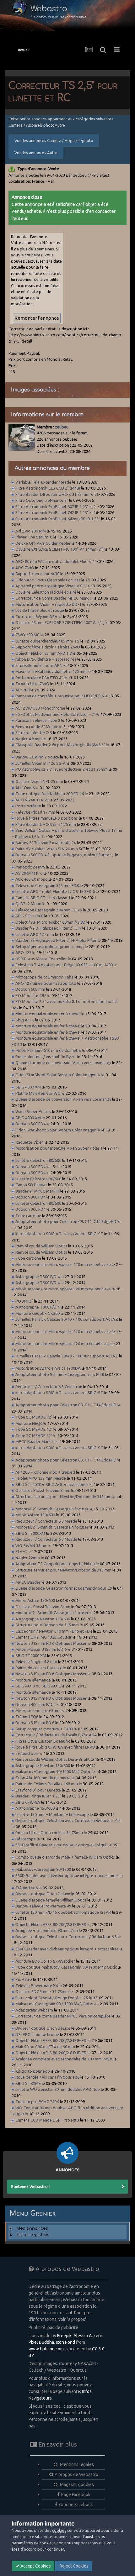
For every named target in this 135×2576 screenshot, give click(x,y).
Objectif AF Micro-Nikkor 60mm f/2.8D (50, 922)
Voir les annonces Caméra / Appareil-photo (54, 140)
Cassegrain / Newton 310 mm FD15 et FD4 (54, 1631)
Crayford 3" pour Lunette (38, 1790)
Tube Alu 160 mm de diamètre (43, 1778)
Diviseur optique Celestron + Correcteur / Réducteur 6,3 (66, 1937)
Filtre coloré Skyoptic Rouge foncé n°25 (52, 1998)
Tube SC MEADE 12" (34, 1417)
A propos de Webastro (76, 2474)
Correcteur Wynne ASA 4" (39, 616)
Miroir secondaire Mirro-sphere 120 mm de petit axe (63, 1264)
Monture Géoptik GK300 (38, 1313)
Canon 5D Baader (31, 1185)
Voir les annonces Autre (36, 153)
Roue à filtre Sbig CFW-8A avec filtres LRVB (55, 1747)
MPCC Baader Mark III (35, 1441)
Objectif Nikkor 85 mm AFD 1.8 (43, 653)
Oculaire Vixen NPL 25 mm (39, 781)
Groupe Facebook (76, 2505)
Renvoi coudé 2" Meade (37, 727)
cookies (59, 2530)
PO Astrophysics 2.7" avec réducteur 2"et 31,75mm (62, 769)
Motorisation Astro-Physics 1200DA (48, 1368)
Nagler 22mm (28, 1558)
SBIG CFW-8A (28, 1802)
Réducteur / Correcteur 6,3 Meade (46, 1521)
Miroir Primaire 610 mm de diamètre (48, 1050)
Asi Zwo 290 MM (31, 531)
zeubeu (62, 427)
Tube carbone (28, 1215)
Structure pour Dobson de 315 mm (47, 1625)
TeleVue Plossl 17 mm (35, 812)
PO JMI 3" (24, 1301)
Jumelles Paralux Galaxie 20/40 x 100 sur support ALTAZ (67, 1319)
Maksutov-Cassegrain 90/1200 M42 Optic (53, 1771)
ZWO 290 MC (27, 635)
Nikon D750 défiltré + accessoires (46, 659)
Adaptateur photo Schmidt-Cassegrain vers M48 (60, 1374)
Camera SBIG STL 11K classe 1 (43, 898)
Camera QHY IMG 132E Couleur (44, 1637)
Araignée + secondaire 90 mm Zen (47, 1930)
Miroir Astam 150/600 (35, 1515)
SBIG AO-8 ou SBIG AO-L (38, 1686)
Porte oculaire (28, 806)
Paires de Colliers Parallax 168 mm (47, 1784)
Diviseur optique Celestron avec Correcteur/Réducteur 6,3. (68, 1820)
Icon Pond (65, 2342)
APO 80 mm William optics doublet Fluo (51, 561)
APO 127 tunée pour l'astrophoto (46, 983)
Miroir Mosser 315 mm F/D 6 (41, 1649)
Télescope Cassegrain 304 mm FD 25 (49, 910)
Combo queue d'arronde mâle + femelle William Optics (65, 1857)
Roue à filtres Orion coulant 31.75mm (49, 1833)
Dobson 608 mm (30, 989)
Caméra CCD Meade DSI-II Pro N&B (47, 2120)
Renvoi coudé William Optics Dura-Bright (53, 1759)
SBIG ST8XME (28, 2083)
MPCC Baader (28, 1582)
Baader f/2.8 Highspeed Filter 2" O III (48, 928)
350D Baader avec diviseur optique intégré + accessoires (67, 1876)
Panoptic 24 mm (30, 867)
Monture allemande (33, 1680)
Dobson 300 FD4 (30, 1124)
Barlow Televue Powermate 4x (43, 1906)
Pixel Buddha (41, 2342)
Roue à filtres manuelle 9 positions (47, 818)
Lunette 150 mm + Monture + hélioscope (52, 1814)
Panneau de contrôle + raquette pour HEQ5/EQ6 (59, 696)
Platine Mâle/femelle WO (38, 1093)
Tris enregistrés (33, 2235)
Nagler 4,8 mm (29, 739)
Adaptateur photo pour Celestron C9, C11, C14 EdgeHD (66, 1221)
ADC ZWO (25, 568)
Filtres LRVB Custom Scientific (43, 1741)
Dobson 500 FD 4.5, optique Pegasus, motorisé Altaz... (65, 855)
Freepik (64, 2336)
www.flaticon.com (46, 2349)
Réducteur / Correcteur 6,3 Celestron (49, 1387)
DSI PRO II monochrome (37, 2034)
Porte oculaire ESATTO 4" (39, 678)
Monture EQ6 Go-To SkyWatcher (45, 1961)
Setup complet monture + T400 (44, 1729)
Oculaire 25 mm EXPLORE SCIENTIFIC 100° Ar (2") (60, 622)
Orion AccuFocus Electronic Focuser (48, 580)
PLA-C (21, 1551)
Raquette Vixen (30, 1142)
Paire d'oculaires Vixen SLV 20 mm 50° (50, 849)
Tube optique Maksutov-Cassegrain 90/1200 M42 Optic (66, 1967)
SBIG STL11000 (30, 916)
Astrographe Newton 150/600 (43, 1619)
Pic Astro (24, 1979)
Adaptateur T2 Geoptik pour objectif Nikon (55, 1564)
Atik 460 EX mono (32, 879)
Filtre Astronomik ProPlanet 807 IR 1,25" (52, 506)
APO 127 (23, 952)
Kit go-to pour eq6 (32, 2071)
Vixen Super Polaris (33, 1111)
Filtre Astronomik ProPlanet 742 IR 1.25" (52, 512)
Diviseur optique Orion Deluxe (43, 1894)
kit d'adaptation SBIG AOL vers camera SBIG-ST (59, 1234)
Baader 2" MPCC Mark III (37, 1191)
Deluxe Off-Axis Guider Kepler (43, 543)
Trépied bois (27, 1753)
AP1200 (22, 690)
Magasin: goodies (76, 2484)
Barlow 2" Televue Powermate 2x (46, 842)
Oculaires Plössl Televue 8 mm (43, 1490)
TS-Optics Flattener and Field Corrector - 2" (55, 714)
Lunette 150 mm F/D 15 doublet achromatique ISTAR (63, 1912)
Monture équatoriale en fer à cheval (48, 1014)
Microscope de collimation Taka (44, 977)
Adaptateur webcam (34, 2010)
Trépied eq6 (27, 1888)
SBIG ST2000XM (30, 1533)
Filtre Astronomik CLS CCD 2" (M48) (48, 488)
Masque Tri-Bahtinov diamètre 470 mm (51, 671)
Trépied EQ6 (27, 1717)
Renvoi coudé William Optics (41, 1246)
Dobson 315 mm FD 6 (35, 1723)
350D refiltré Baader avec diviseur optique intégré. (62, 1845)
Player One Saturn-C (34, 537)
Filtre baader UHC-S (34, 732)
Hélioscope (26, 1839)
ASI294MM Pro (29, 873)
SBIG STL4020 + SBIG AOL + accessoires (52, 1484)
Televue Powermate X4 (37, 1986)
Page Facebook (76, 2495)
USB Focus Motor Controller (41, 959)
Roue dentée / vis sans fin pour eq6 (47, 2077)
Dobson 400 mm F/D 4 (36, 1704)
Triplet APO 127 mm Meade (41, 1478)
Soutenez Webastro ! (30, 2186)
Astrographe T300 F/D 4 (38, 1277)
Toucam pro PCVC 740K (37, 2101)
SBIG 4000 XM (28, 1087)
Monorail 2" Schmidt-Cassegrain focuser (52, 1509)
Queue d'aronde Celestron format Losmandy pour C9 (64, 1588)
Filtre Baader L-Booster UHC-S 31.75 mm (52, 494)
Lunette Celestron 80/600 (38, 1160)
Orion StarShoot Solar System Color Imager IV (58, 1075)
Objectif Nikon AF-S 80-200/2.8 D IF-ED (51, 1924)
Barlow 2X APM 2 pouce (37, 757)
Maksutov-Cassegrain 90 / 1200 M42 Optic (54, 2004)
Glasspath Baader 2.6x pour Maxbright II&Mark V (60, 745)
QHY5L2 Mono (28, 904)
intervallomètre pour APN (39, 665)
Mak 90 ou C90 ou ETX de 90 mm (45, 2047)
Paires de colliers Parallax (39, 1668)
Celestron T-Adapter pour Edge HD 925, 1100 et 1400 (64, 965)
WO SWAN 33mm (31, 1545)
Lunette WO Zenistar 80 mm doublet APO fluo (58, 2089)
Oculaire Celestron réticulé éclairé (46, 592)
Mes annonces (32, 2228)
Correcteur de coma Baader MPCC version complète (63, 2016)
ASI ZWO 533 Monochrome (40, 708)
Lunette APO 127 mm (35, 934)
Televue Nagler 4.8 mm (36, 1661)
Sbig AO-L (25, 1020)
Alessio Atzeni (88, 2336)
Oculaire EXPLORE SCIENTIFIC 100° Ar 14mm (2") (59, 549)
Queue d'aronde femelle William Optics (51, 1900)
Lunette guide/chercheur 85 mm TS (47, 641)
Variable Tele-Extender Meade (43, 482)
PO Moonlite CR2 (31, 995)
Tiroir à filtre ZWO (32, 684)
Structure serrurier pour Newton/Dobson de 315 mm (63, 1497)
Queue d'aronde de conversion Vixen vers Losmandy (63, 1062)
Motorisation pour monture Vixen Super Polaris (59, 1148)
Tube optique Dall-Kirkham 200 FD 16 (50, 794)
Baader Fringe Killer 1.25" (38, 1796)
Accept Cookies (35, 2566)
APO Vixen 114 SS (32, 800)
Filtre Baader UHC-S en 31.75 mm (46, 824)
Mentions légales (76, 2464)
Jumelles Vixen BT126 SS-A (40, 763)
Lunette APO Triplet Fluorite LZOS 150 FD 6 (55, 891)
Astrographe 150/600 (35, 1808)
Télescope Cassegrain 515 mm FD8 (47, 885)
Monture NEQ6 (29, 1423)
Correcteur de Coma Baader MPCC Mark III (54, 598)
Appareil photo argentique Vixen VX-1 (51, 586)
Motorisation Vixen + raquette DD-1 (48, 604)
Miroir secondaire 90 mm (38, 1710)
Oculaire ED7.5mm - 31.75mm (42, 1991)
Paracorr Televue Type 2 (38, 720)
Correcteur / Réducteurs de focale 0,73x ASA (56, 1735)
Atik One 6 (25, 788)
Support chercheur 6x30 (37, 574)
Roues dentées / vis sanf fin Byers (46, 1057)
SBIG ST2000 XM (31, 1655)
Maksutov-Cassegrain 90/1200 (43, 1869)
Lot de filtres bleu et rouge (40, 610)
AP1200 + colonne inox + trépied (45, 1472)
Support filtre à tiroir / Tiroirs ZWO (48, 647)
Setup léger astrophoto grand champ (50, 947)
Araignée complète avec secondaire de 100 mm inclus (64, 2059)
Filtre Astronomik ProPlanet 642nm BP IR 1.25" (58, 519)
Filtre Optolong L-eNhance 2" (42, 500)
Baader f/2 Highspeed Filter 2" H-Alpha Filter (56, 940)
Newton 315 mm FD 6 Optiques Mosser (51, 1643)
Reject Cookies (74, 2566)
